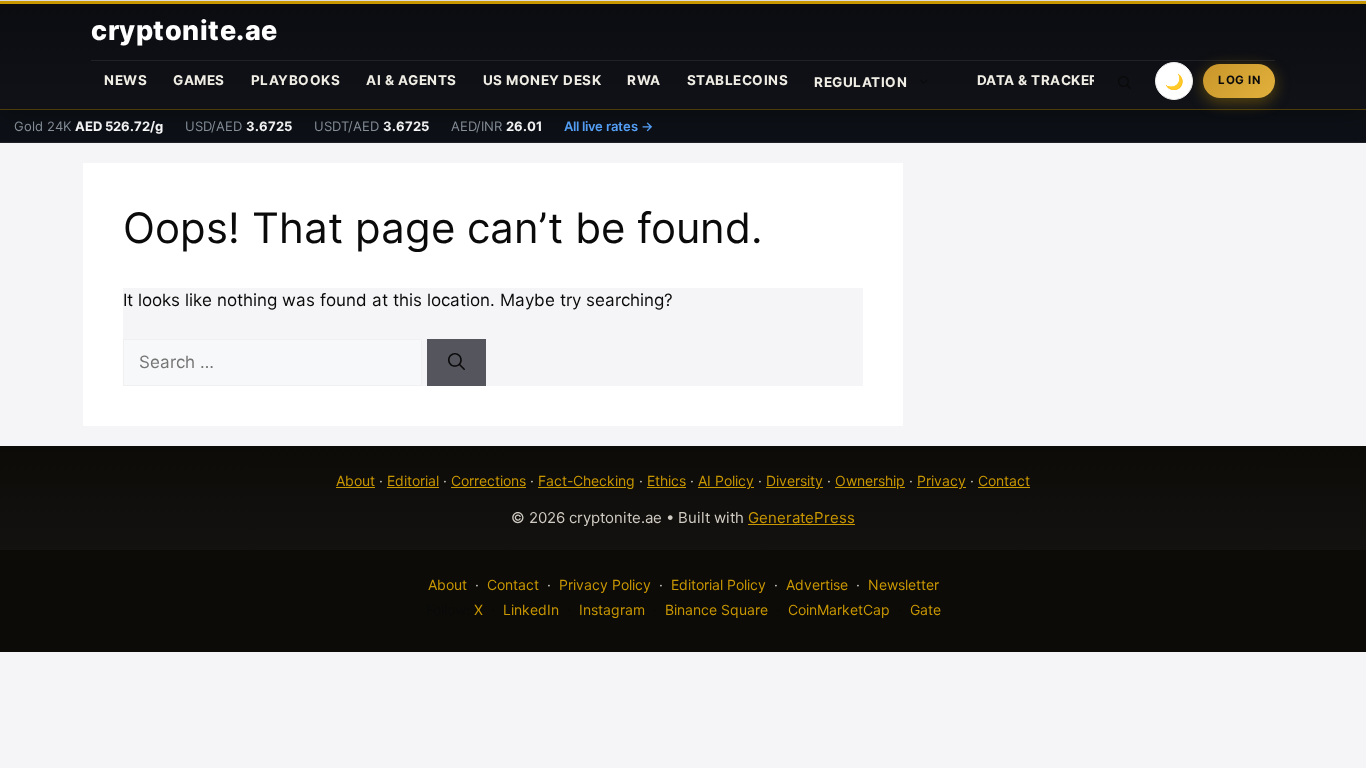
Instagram (612, 609)
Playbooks (296, 80)
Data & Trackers (1043, 80)
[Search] (456, 363)
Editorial (413, 480)
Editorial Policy (718, 584)
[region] (260, 623)
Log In (1239, 80)
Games (199, 80)
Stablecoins (738, 80)
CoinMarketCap (839, 609)
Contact (1004, 480)
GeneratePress (801, 517)
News (125, 80)
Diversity (794, 480)
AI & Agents (411, 80)
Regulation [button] (860, 82)
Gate (925, 609)
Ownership (870, 480)
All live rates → (608, 126)
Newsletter (903, 584)
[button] (1125, 81)
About (355, 480)
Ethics (666, 480)
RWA (644, 80)
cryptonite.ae (184, 30)
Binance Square (716, 609)
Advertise (817, 584)
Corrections (488, 480)
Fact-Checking (586, 480)
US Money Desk (542, 80)
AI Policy (726, 480)
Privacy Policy (605, 584)
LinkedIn (531, 609)
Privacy (941, 480)
